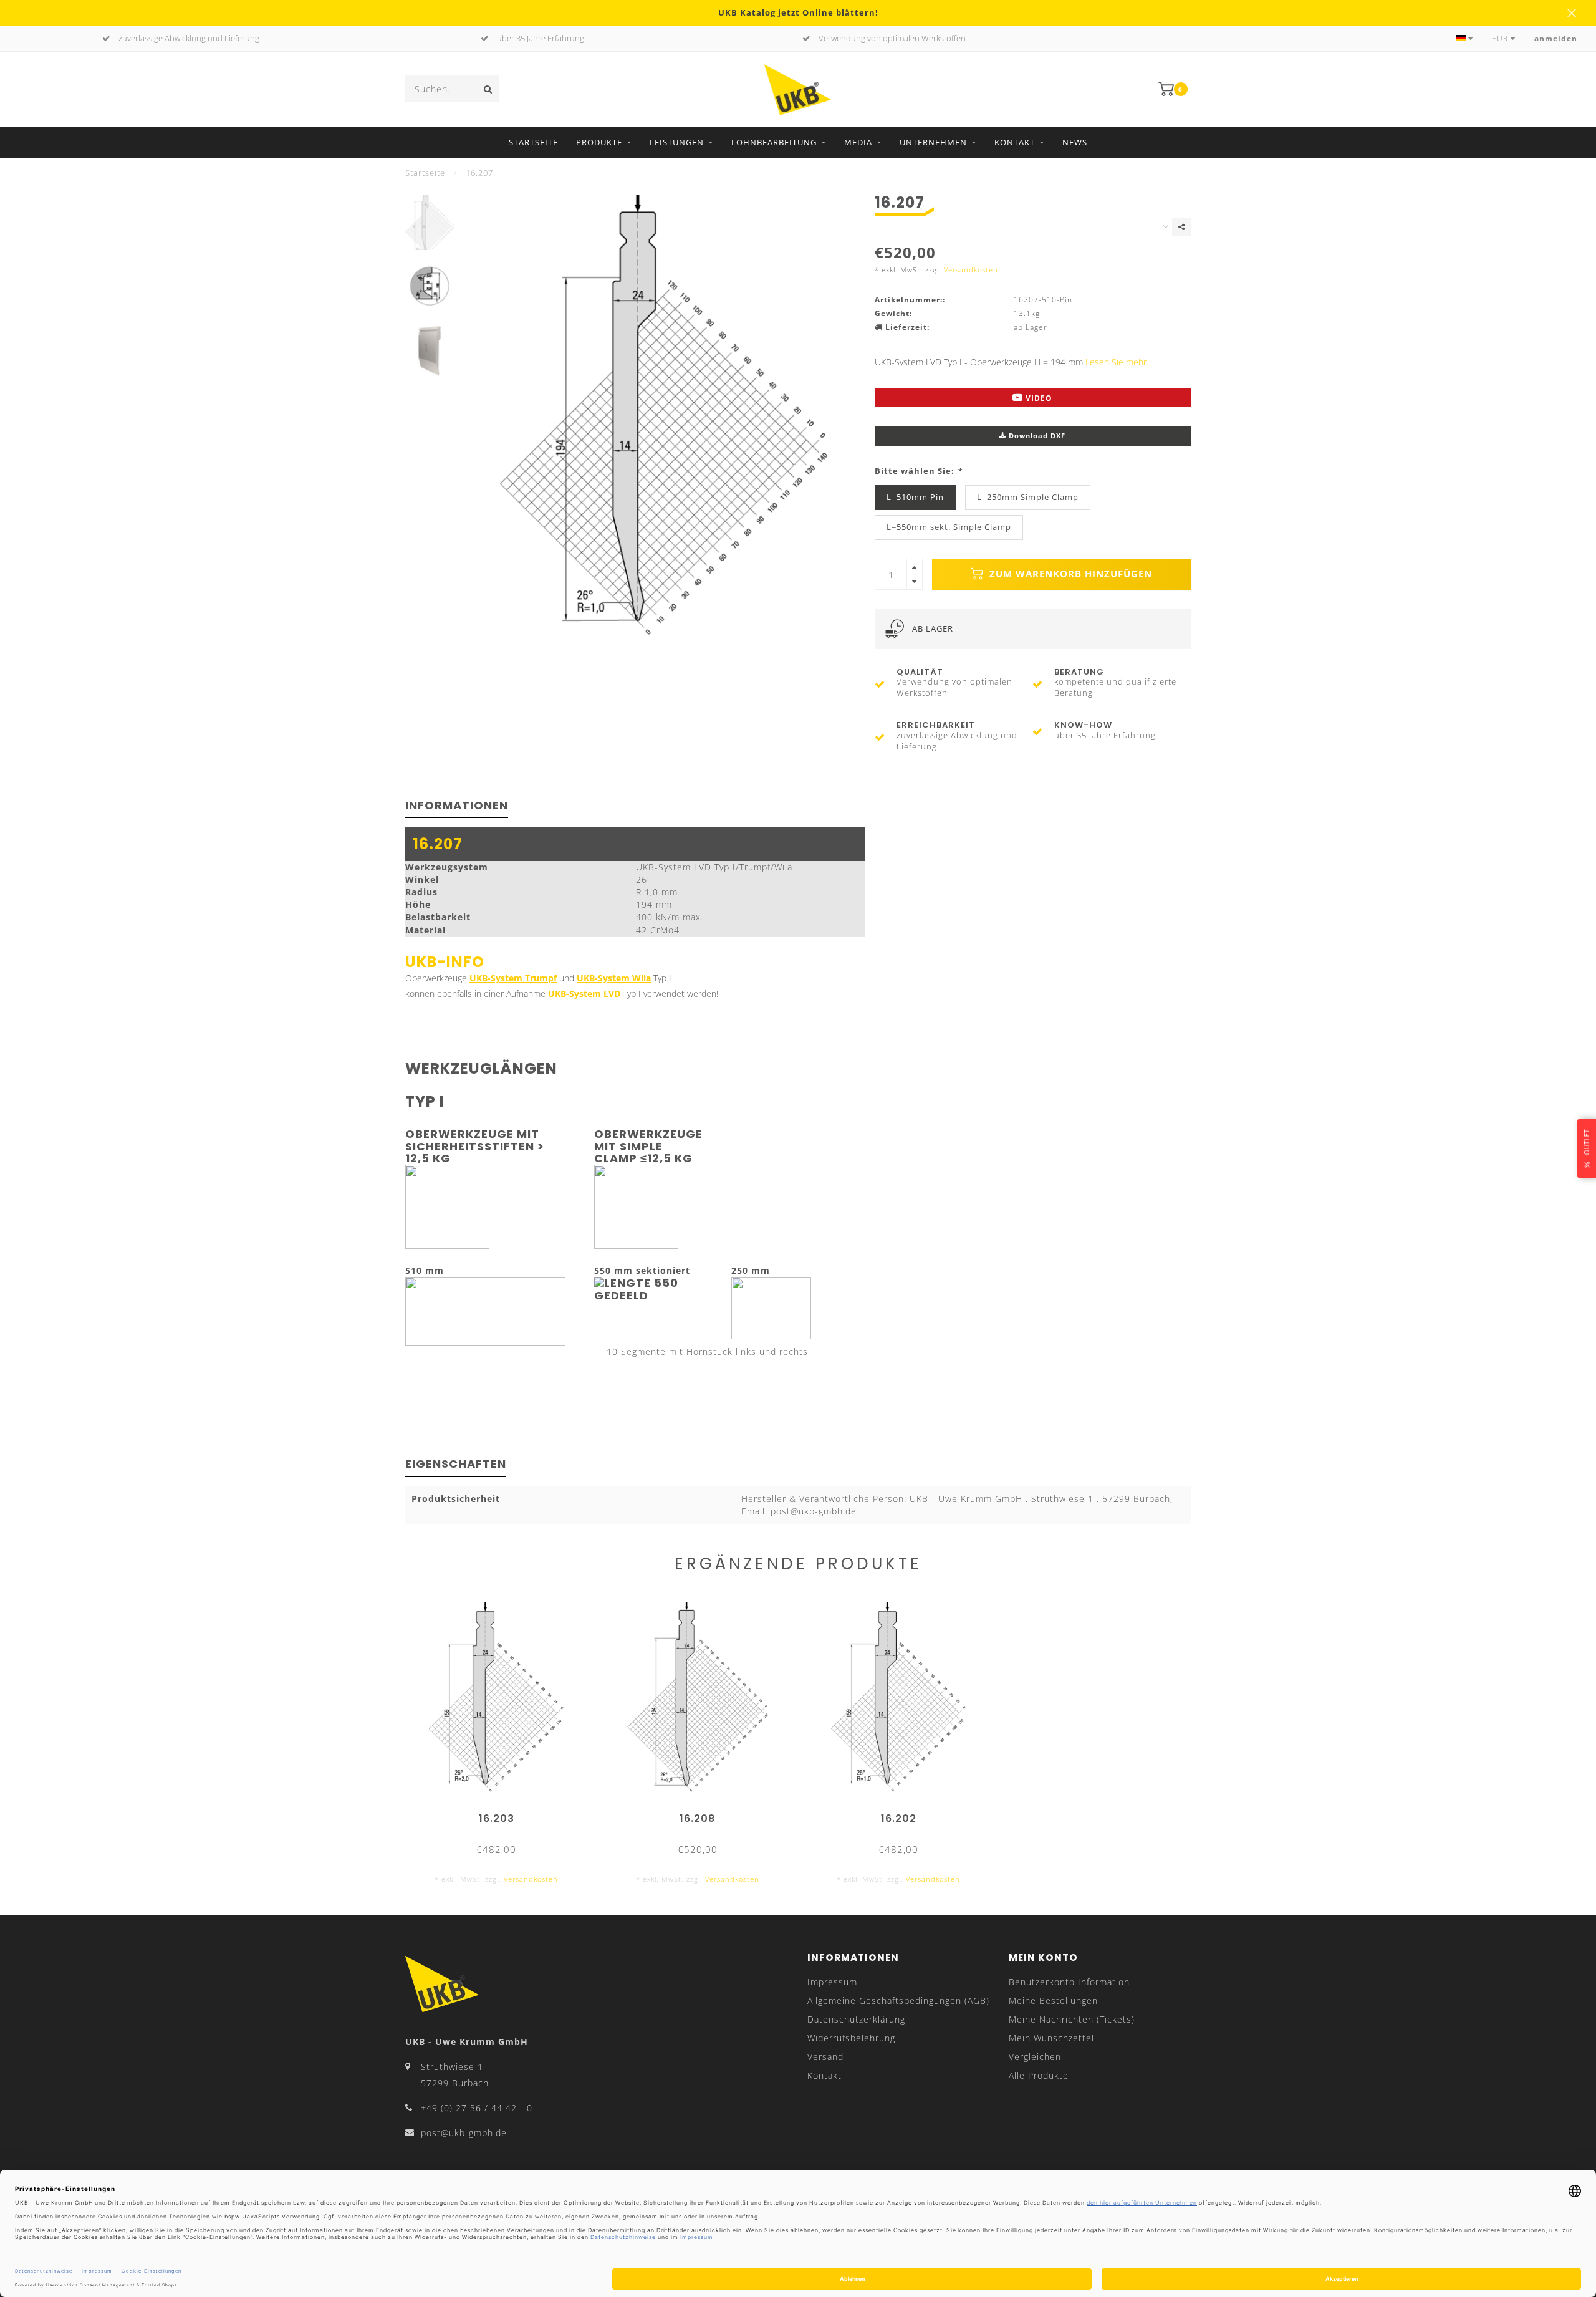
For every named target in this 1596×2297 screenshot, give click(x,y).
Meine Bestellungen (1053, 2001)
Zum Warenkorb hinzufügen (1069, 574)
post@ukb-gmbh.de (464, 2133)
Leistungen (677, 142)
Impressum (832, 1982)
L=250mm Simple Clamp (1028, 497)
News (1075, 142)
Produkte (599, 142)
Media (858, 142)
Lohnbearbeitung (774, 142)
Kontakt (1015, 142)
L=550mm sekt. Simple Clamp (949, 527)
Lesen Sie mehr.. (1118, 362)
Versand (825, 2057)
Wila (640, 978)
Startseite (533, 142)
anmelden (1556, 38)
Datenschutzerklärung (856, 2019)
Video (1038, 398)
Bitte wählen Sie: (918, 471)
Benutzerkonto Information (1069, 1982)
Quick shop (502, 1814)
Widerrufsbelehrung (851, 2038)
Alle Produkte (1039, 2075)
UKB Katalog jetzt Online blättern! (798, 13)
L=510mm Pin (915, 497)
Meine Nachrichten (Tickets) (1072, 2019)
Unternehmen (933, 142)
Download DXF (1036, 436)
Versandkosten (971, 270)
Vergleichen (1035, 2057)
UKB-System (603, 978)
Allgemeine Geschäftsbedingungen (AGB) (898, 2001)
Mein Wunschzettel (1051, 2038)
